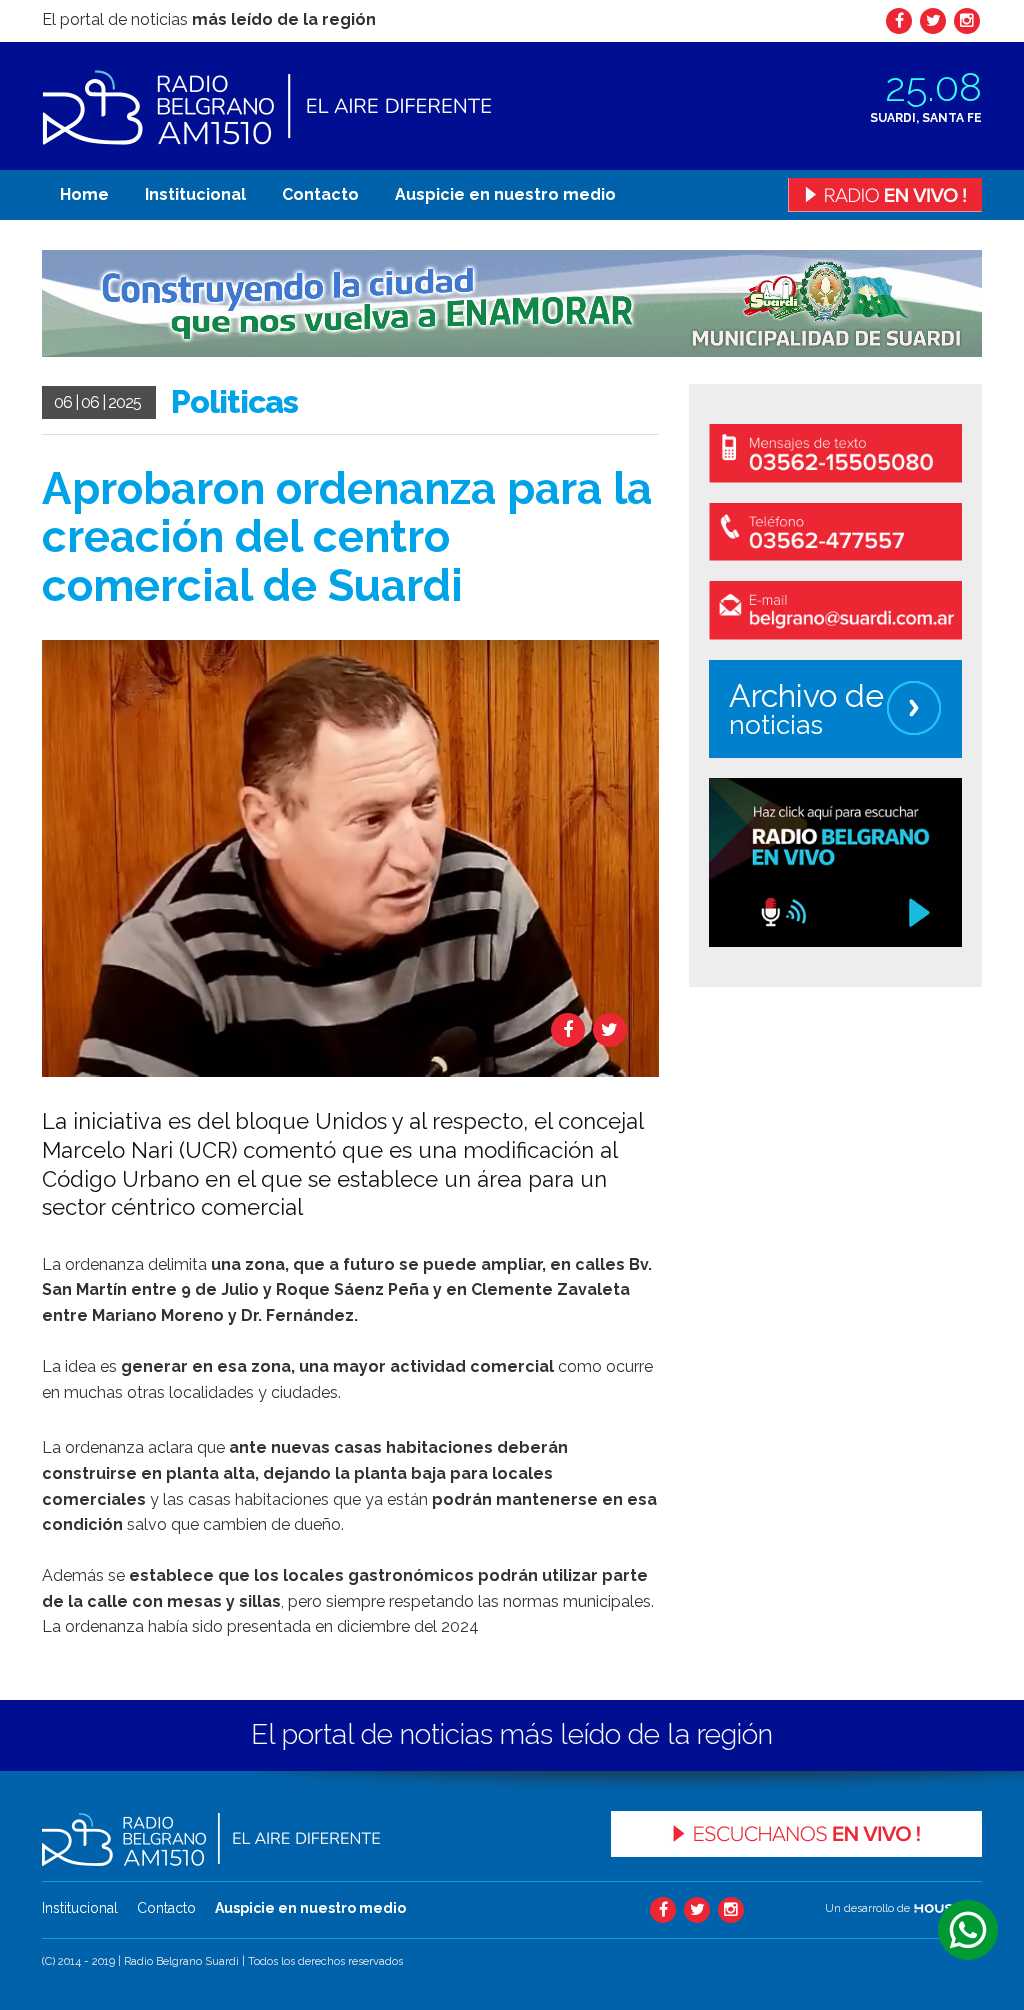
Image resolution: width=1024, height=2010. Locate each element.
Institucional (195, 194)
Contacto (320, 194)
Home (84, 194)
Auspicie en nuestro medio (505, 194)
